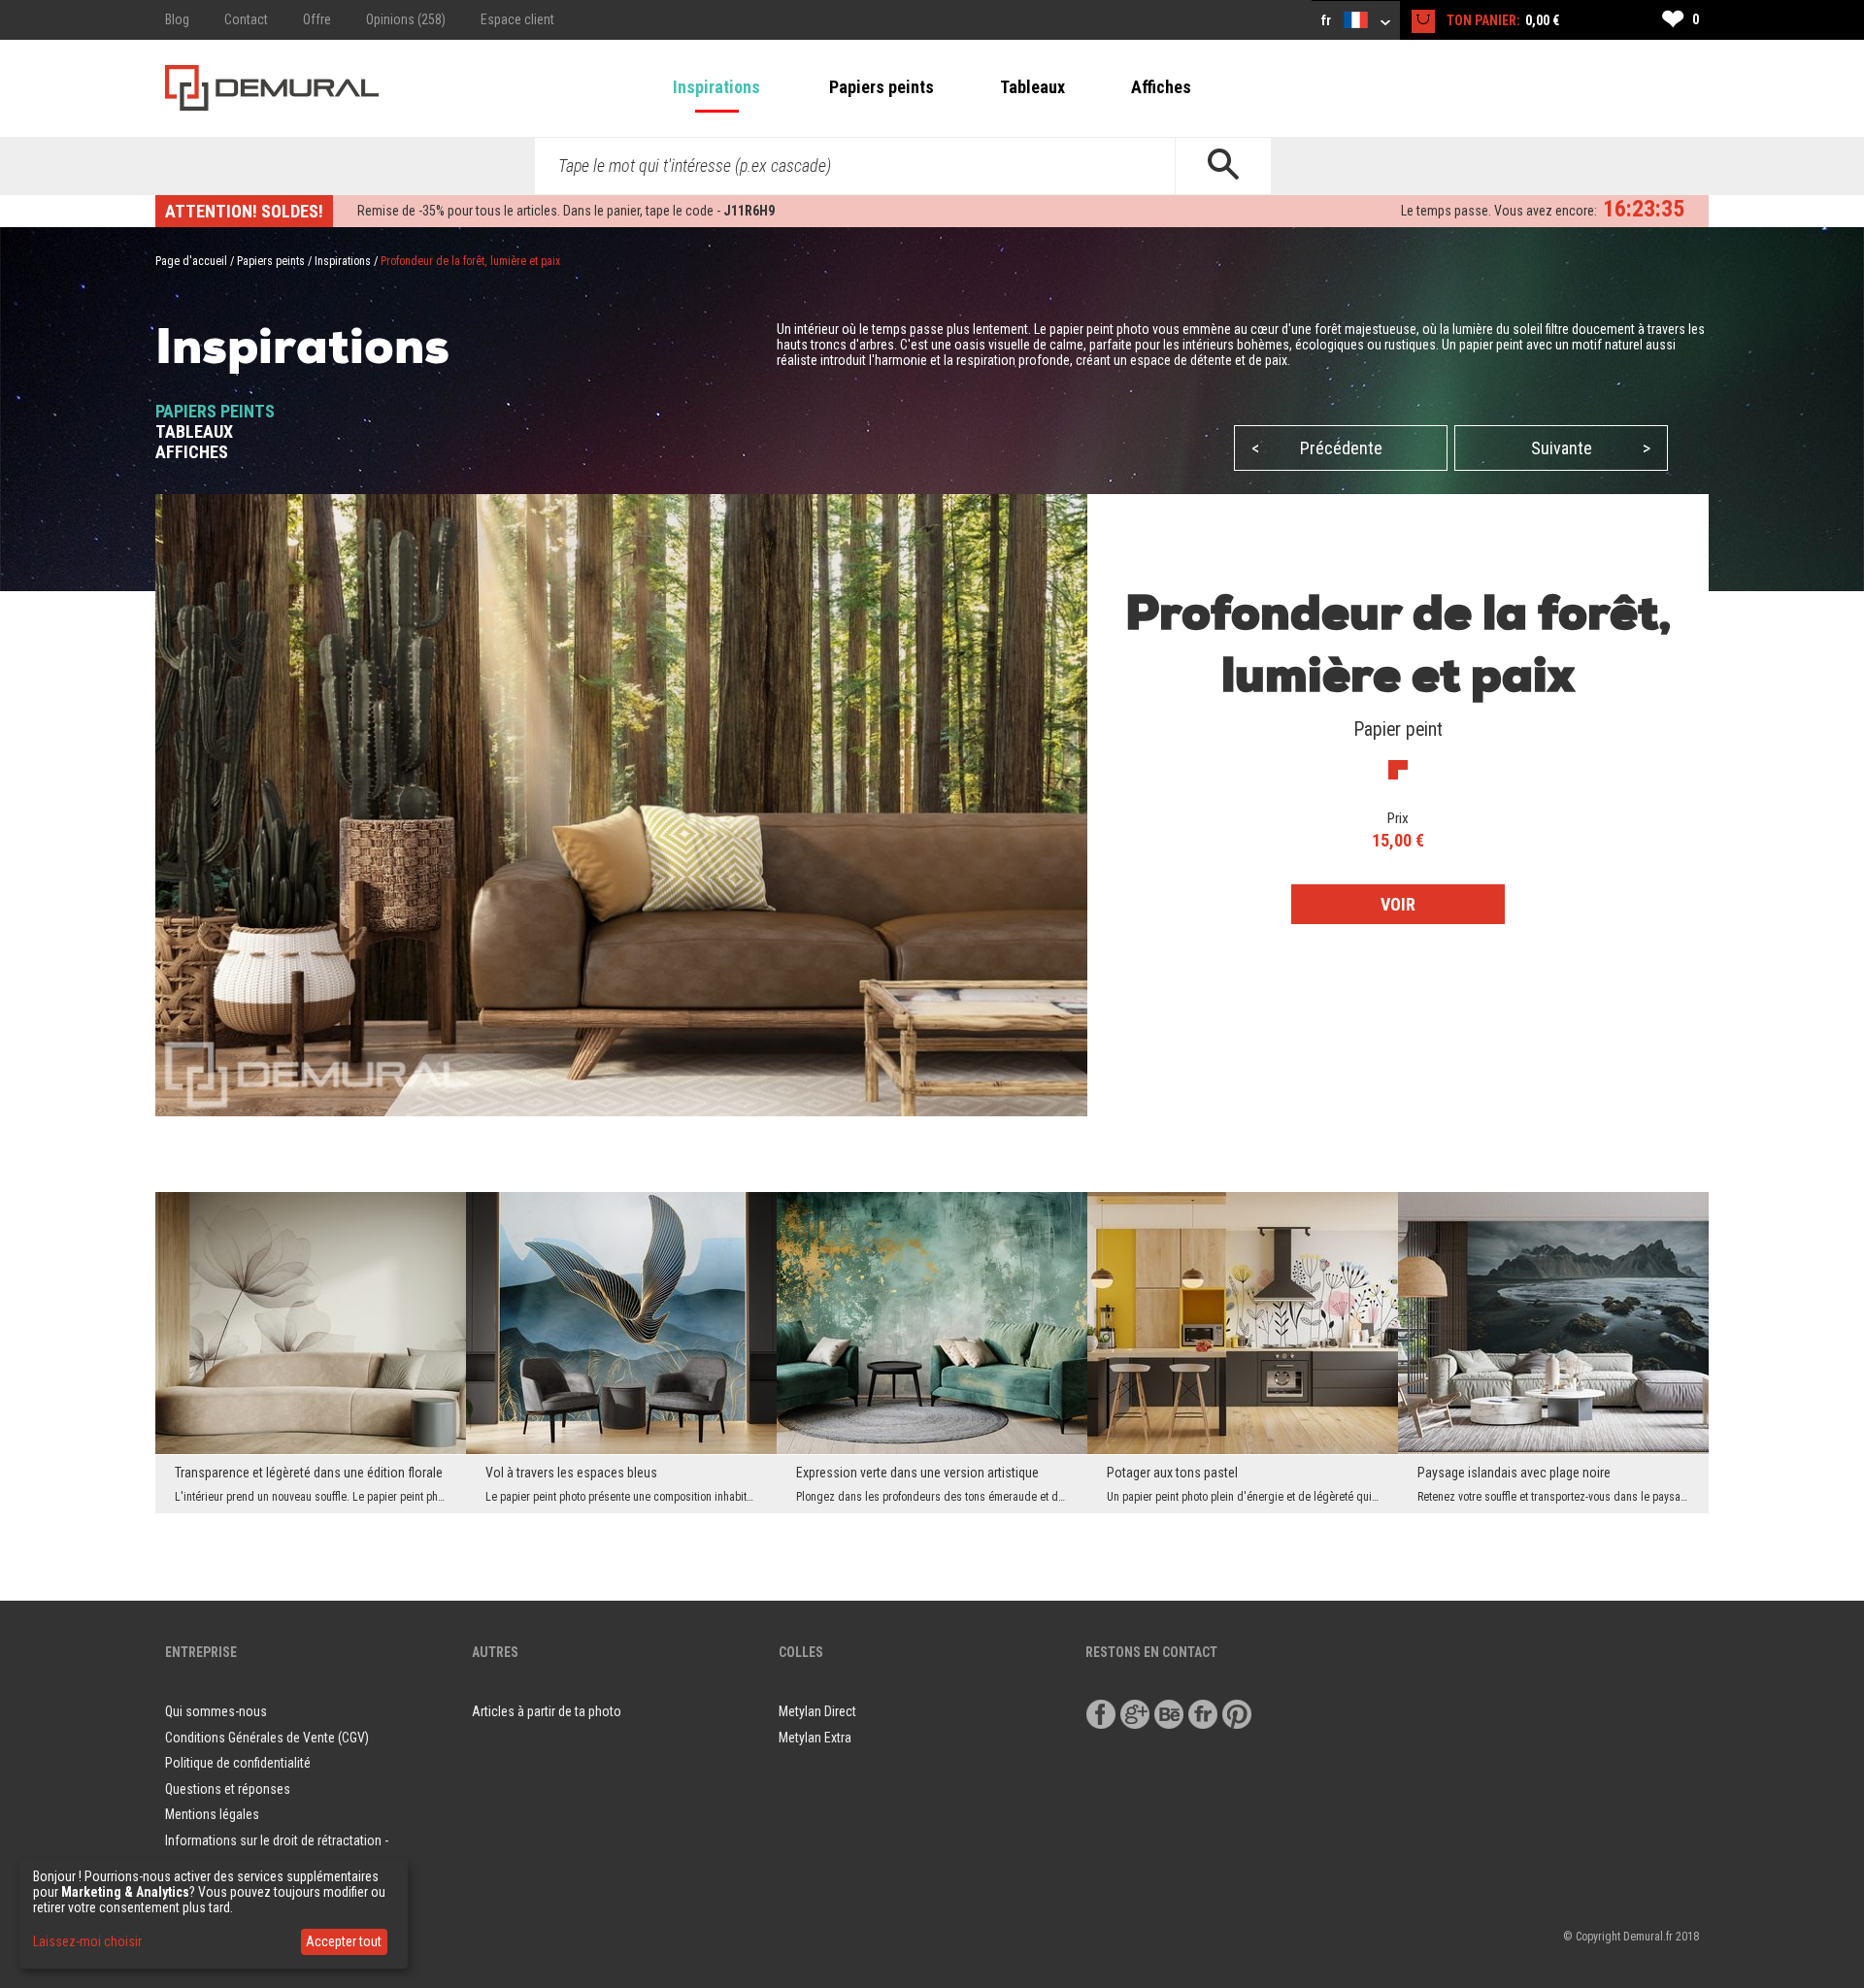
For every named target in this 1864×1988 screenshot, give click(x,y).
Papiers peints (882, 87)
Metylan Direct (817, 1711)
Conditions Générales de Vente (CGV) (267, 1738)
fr (1328, 20)
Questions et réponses (228, 1789)
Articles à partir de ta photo (547, 1711)
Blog (177, 19)
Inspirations (716, 87)
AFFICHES (192, 452)
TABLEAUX (194, 431)
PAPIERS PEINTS (215, 411)
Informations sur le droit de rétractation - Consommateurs (277, 1854)
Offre (317, 19)
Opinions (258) (406, 19)
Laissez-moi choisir (87, 1941)
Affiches (1161, 87)
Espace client (517, 19)
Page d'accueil (191, 261)
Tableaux (1032, 87)
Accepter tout (344, 1941)
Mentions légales (212, 1814)
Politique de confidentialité (238, 1763)
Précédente (1317, 448)
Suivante (1591, 448)
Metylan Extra (815, 1738)
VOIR (1398, 904)
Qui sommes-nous (216, 1711)
